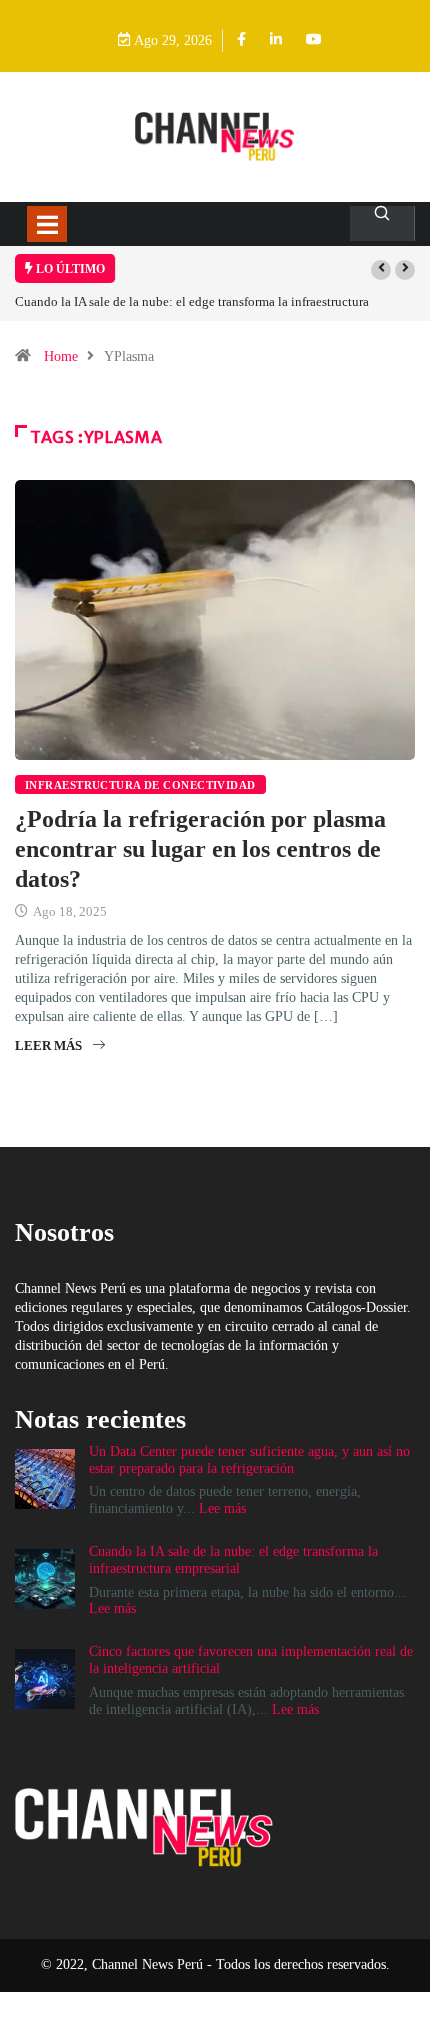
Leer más (48, 1045)
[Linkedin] (276, 40)
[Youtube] (314, 40)
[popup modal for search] (382, 223)
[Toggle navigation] (47, 224)
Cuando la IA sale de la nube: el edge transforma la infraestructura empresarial (233, 1560)
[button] (381, 270)
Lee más (222, 1508)
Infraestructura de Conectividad (140, 785)
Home (61, 356)
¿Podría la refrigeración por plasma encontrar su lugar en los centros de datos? (200, 849)
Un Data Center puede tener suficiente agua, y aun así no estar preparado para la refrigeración (249, 1460)
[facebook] (241, 40)
